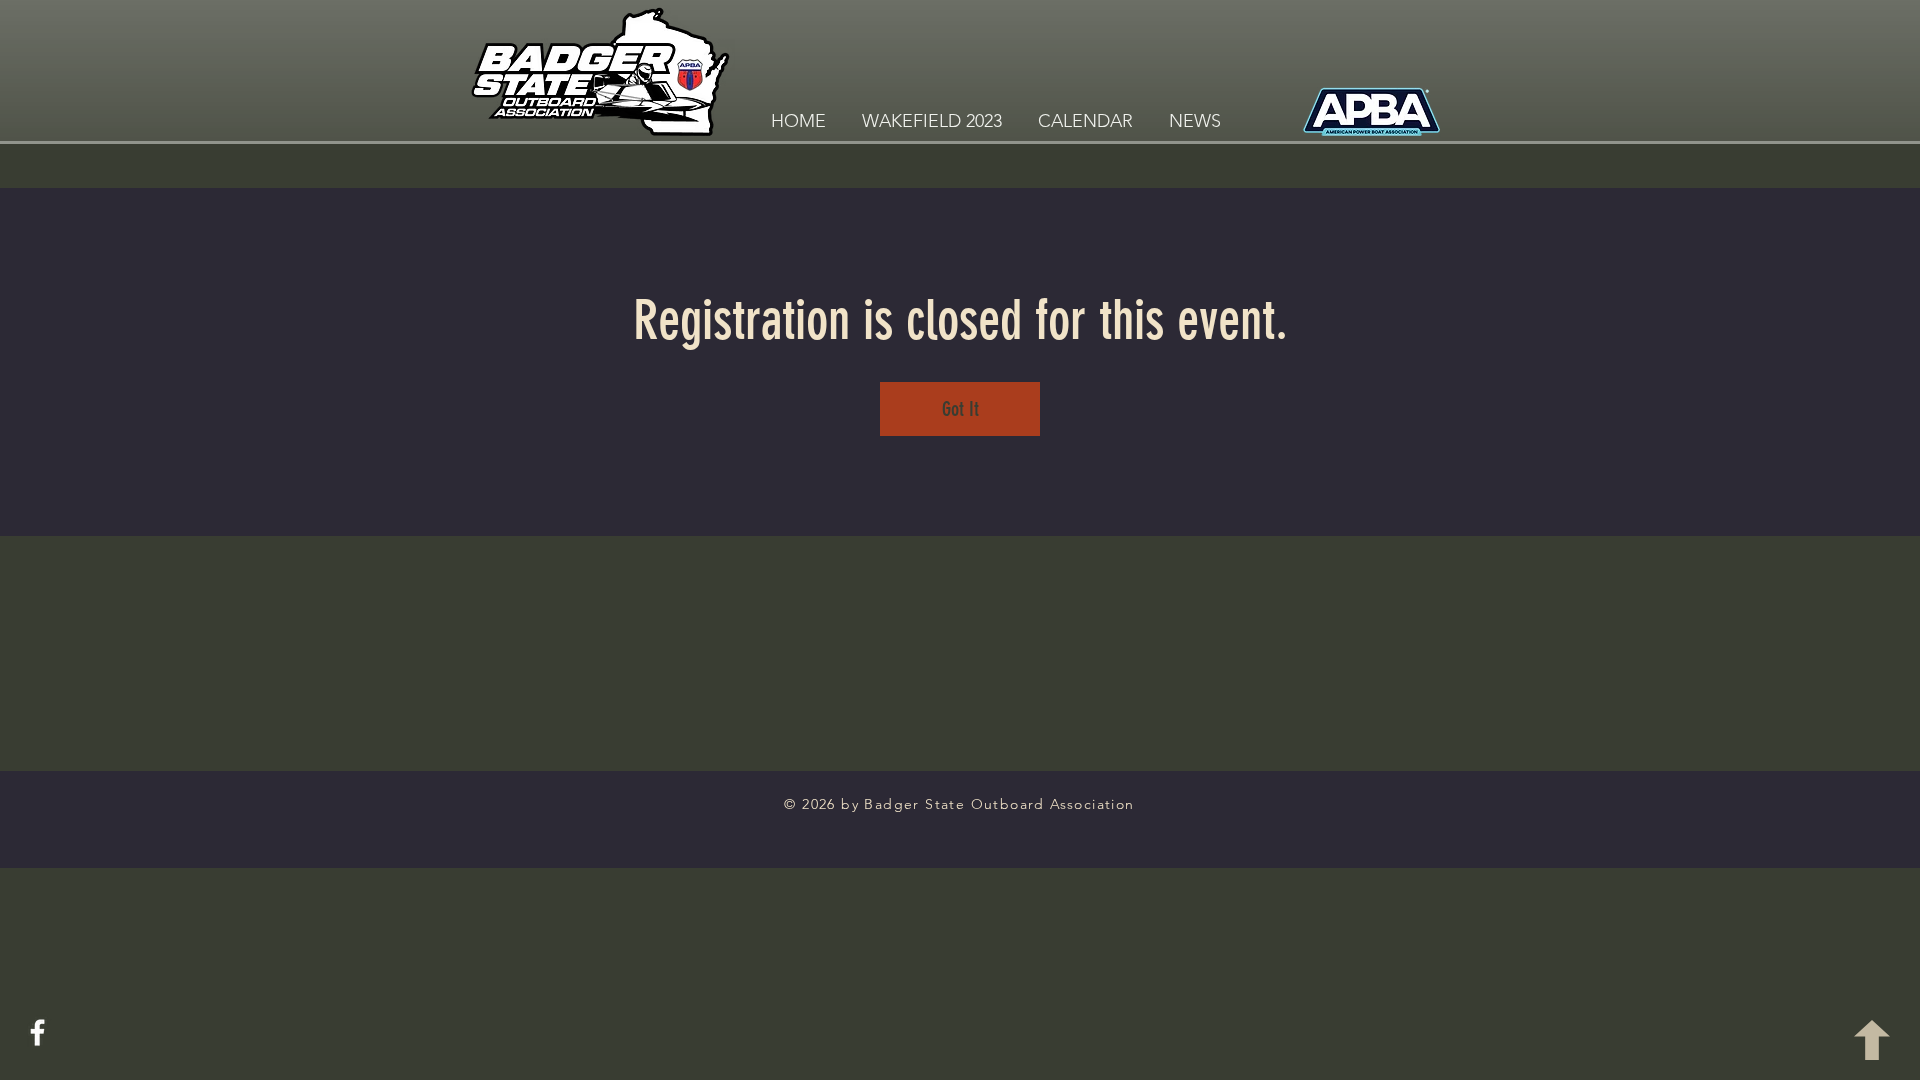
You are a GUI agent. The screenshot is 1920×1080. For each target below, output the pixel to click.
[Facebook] (37, 1032)
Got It (960, 409)
